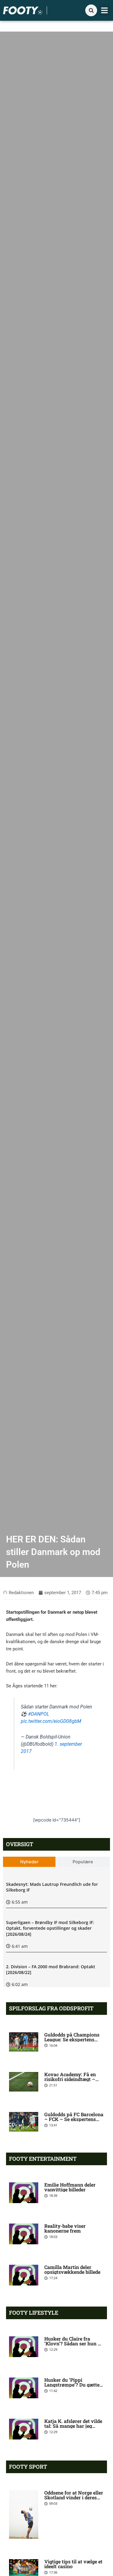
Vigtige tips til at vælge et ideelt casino (73, 2564)
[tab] (29, 1862)
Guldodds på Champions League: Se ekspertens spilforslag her (72, 2039)
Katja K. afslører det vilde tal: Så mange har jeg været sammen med (73, 2426)
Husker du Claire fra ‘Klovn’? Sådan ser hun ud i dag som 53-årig (74, 2343)
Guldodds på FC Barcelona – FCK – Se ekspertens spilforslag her (74, 2119)
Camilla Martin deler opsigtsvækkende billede (72, 2269)
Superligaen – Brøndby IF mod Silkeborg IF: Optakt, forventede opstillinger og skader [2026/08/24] (50, 1928)
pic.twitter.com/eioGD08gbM (51, 1721)
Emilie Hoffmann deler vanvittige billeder (70, 2187)
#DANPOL (39, 1714)
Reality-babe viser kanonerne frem (65, 2228)
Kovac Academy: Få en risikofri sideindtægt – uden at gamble (70, 2079)
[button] (105, 11)
